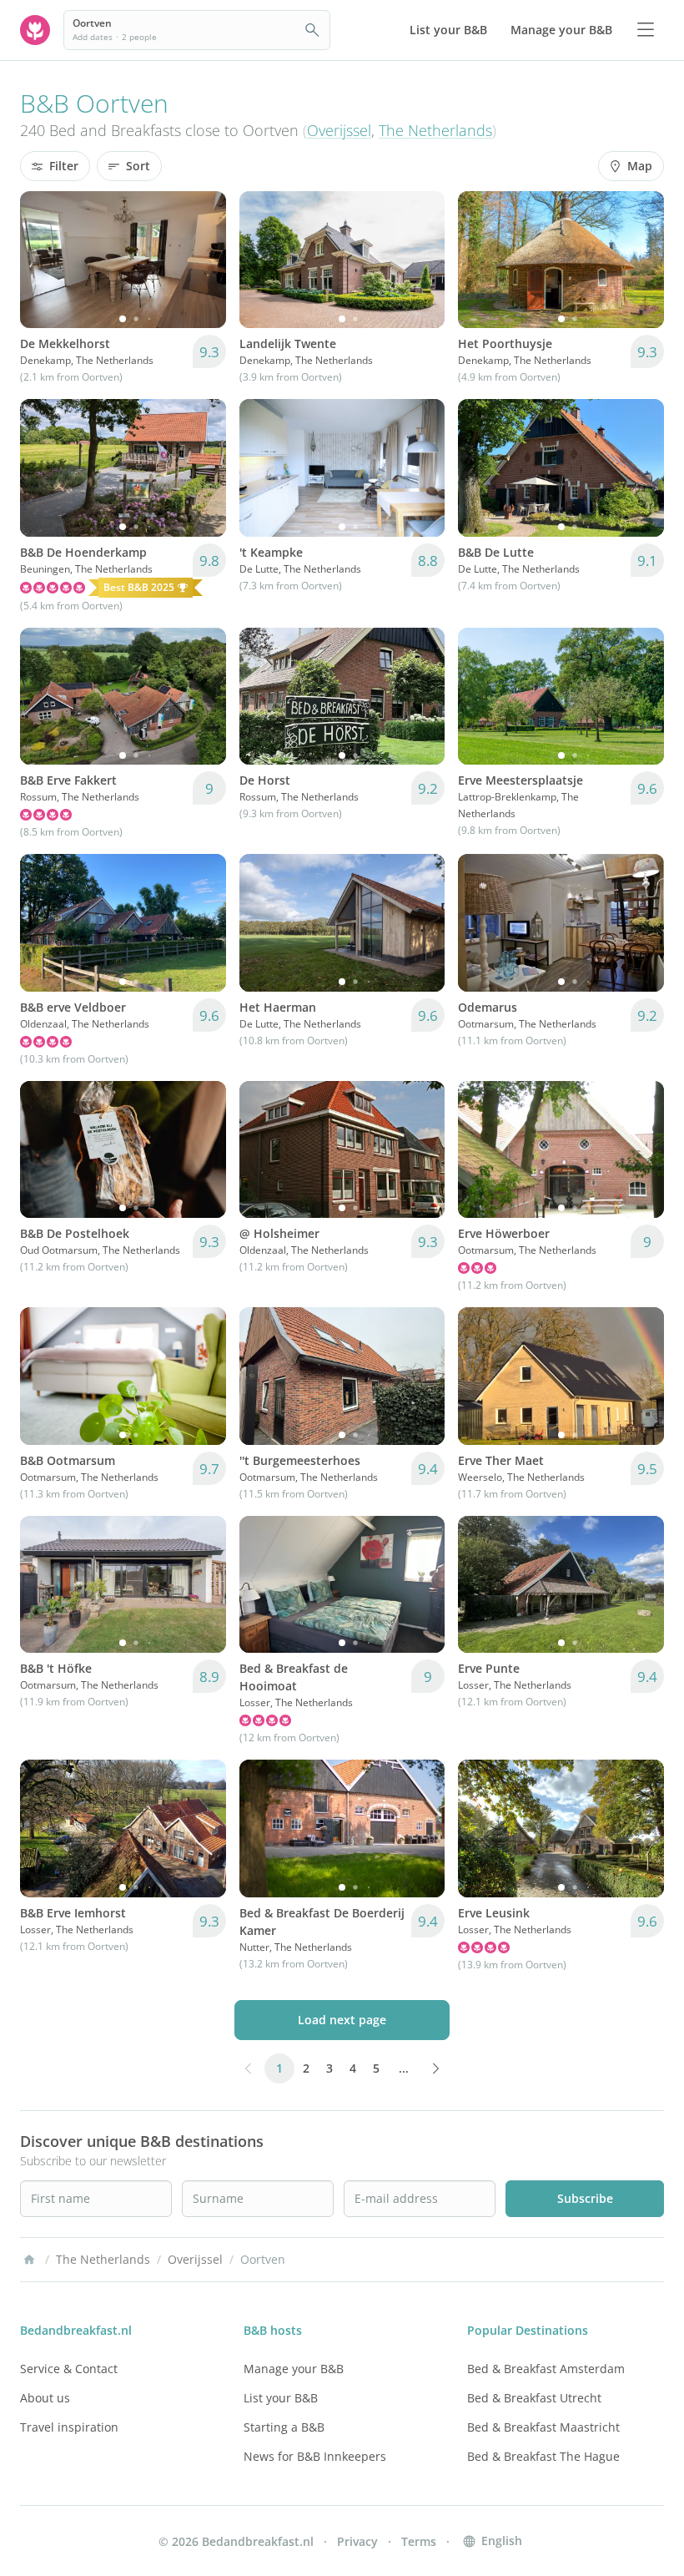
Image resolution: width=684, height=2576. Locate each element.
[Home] (29, 2260)
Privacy (357, 2541)
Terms (419, 2541)
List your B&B (281, 2398)
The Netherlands (435, 130)
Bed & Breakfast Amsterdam (546, 2369)
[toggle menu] (646, 30)
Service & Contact (69, 2369)
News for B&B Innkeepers (315, 2456)
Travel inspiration (69, 2427)
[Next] (203, 260)
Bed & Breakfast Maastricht (543, 2427)
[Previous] (43, 260)
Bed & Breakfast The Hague (543, 2456)
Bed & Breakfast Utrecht (534, 2398)
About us (45, 2398)
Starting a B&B (284, 2427)
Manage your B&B (294, 2369)
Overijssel (339, 130)
